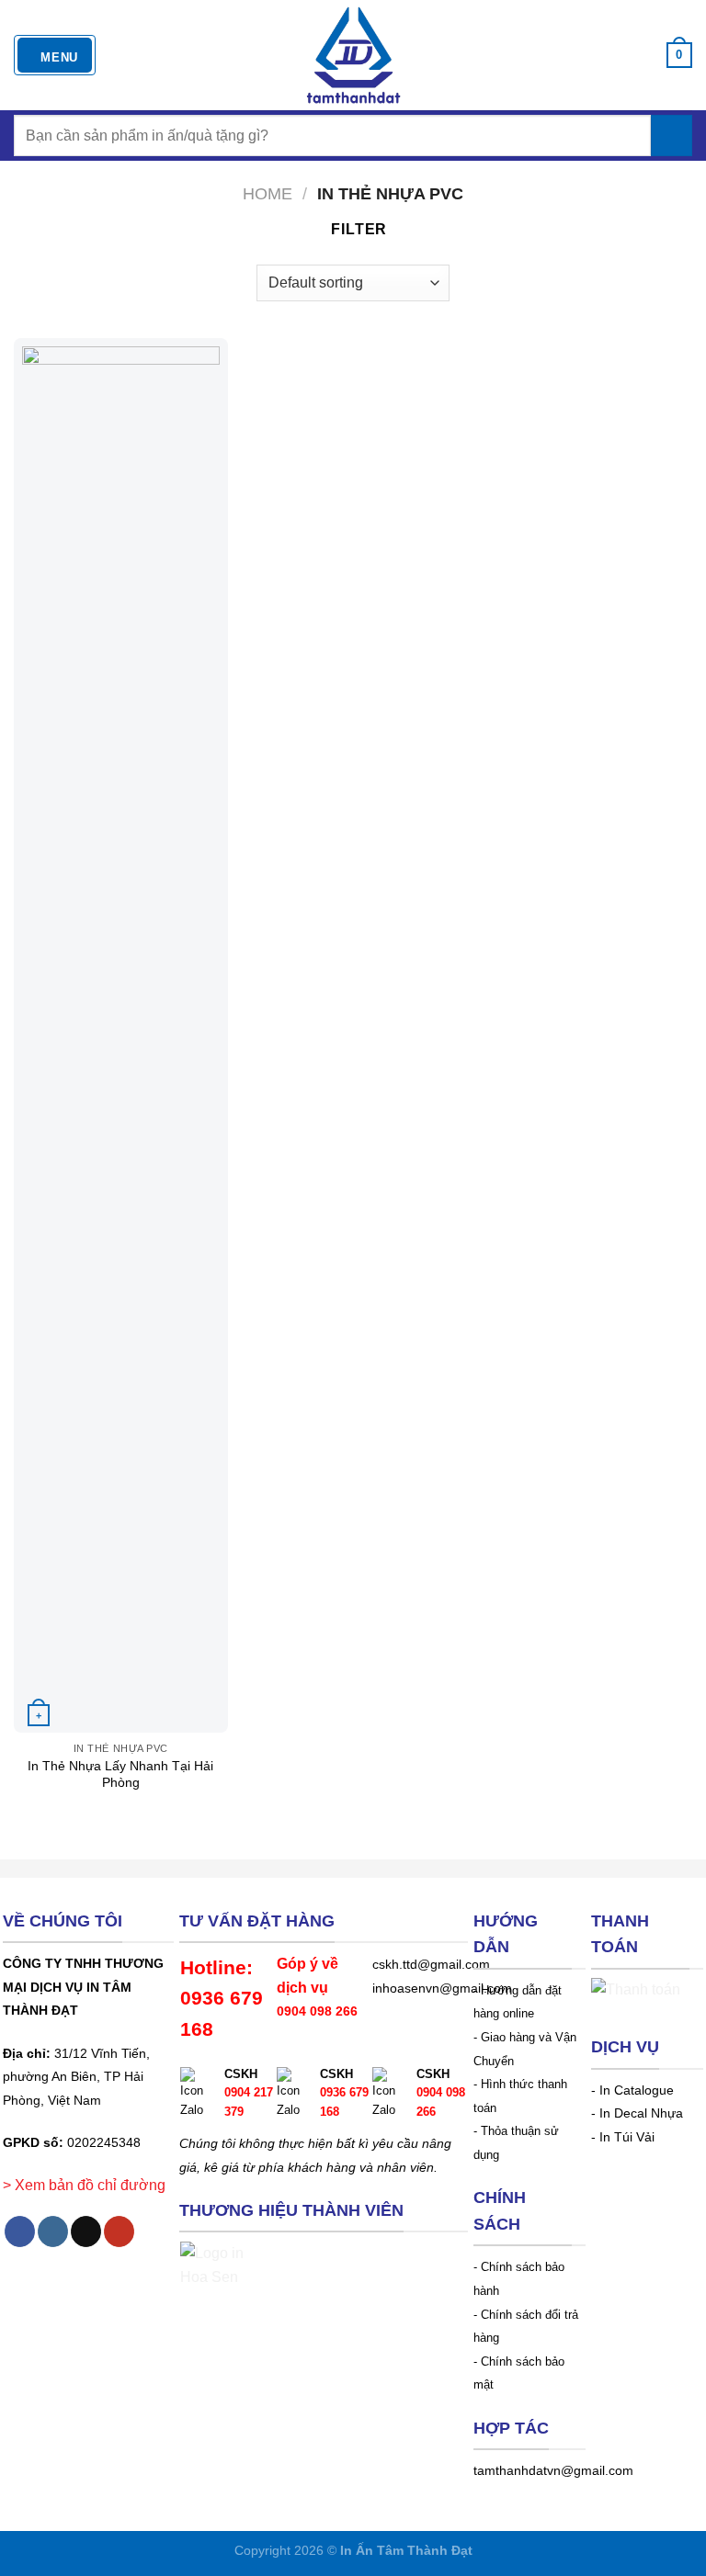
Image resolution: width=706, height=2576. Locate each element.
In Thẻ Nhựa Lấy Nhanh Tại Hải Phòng (120, 1774)
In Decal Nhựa (641, 2113)
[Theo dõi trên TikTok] (86, 2231)
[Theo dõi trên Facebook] (20, 2231)
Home (268, 193)
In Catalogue (637, 2090)
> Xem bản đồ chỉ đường (84, 2185)
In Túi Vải (627, 2137)
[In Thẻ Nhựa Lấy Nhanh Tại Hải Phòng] (121, 1035)
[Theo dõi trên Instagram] (53, 2231)
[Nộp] (672, 136)
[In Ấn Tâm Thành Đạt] (353, 55)
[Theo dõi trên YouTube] (119, 2231)
